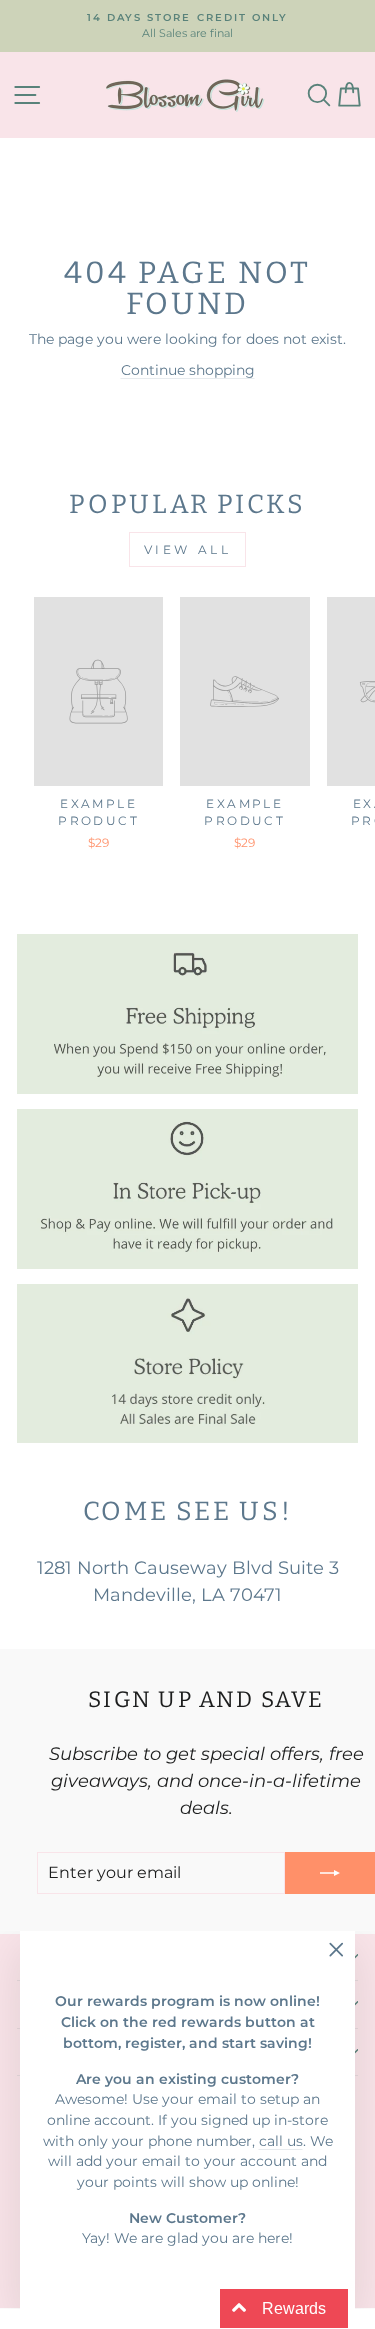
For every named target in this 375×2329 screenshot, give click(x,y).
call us (281, 2141)
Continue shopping (188, 370)
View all (188, 549)
